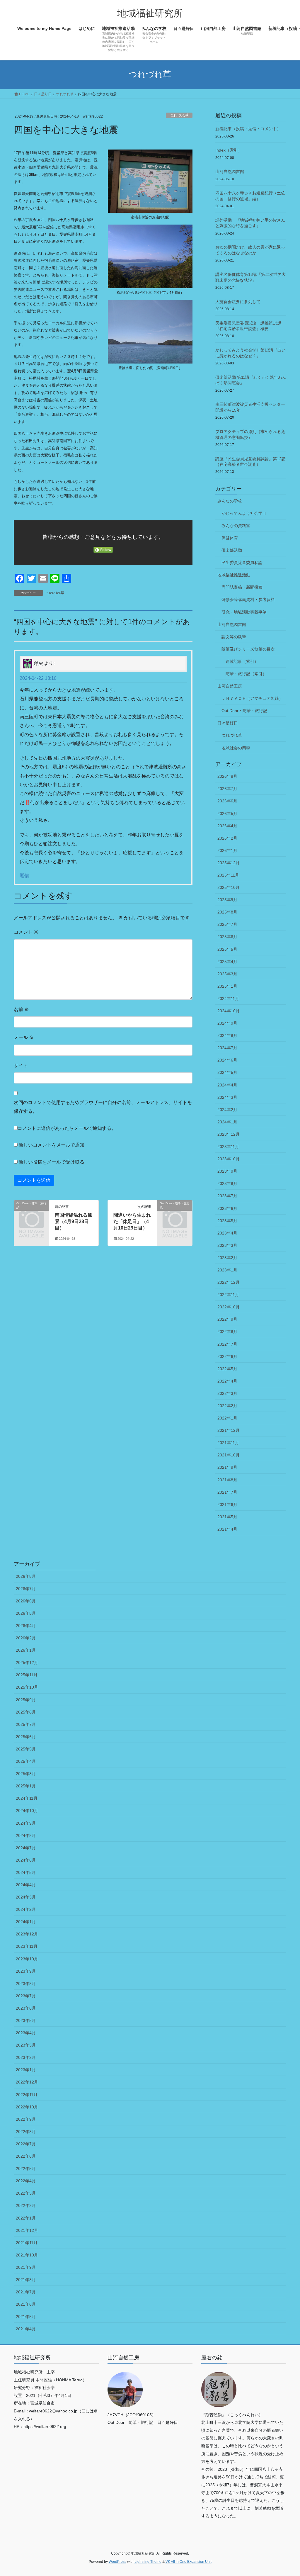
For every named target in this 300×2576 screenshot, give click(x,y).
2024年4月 (227, 1085)
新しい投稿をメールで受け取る (52, 1162)
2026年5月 (227, 814)
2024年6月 (227, 1060)
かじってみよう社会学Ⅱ (244, 513)
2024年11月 (228, 999)
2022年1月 (227, 1418)
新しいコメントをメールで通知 (52, 1145)
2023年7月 (227, 1196)
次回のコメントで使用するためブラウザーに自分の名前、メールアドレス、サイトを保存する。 (103, 1107)
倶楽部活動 (232, 550)
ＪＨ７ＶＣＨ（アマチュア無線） (252, 698)
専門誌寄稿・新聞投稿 (242, 587)
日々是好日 (228, 723)
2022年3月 (227, 1393)
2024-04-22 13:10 (38, 678)
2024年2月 (227, 1110)
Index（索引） (229, 150)
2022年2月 (227, 1406)
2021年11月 (228, 1443)
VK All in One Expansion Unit (189, 2562)
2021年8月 (227, 1480)
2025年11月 (228, 875)
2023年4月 (227, 1233)
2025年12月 (229, 863)
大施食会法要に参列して (238, 302)
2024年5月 (227, 1072)
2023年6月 (227, 1208)
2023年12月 (229, 1134)
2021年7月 (227, 1492)
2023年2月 (227, 1258)
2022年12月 (229, 1282)
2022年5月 (227, 1369)
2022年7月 (227, 1344)
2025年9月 (227, 900)
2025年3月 (227, 974)
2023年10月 (229, 1159)
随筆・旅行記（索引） (246, 674)
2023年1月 (227, 1270)
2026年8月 (227, 776)
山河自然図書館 (230, 171)
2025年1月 (227, 986)
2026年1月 (227, 850)
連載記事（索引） (242, 661)
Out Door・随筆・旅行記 (244, 711)
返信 (24, 876)
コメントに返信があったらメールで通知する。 (67, 1128)
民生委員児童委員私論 (242, 563)
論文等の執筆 (234, 637)
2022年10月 (229, 1307)
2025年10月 (229, 887)
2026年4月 (227, 826)
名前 (21, 1009)
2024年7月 (227, 1048)
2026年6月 (227, 801)
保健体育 (230, 538)
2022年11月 (228, 1295)
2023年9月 (227, 1171)
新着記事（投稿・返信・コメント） (248, 129)
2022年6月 (227, 1356)
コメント (26, 932)
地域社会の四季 (236, 748)
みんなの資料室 (236, 526)
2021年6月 (227, 1504)
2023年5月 (227, 1221)
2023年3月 (227, 1245)
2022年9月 (227, 1319)
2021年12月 (229, 1430)
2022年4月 (227, 1381)
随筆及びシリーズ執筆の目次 (248, 649)
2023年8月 (227, 1183)
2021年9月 (227, 1467)
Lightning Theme (148, 2562)
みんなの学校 (230, 501)
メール (24, 1037)
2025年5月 (227, 949)
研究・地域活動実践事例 (244, 612)
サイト (21, 1065)
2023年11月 (228, 1147)
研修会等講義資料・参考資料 (248, 600)
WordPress (117, 2562)
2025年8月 (227, 912)
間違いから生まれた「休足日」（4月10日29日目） (132, 1222)
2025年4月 (227, 962)
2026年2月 (227, 838)
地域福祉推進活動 (234, 575)
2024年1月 (227, 1122)
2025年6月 (227, 937)
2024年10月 (229, 1011)
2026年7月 (227, 789)
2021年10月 (229, 1455)
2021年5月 (227, 1517)
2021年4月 (227, 1529)
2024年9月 (227, 1023)
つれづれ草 (179, 115)
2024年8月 (227, 1035)
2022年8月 (227, 1332)
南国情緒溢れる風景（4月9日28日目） (74, 1222)
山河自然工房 (230, 686)
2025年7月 (227, 924)
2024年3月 (227, 1097)
